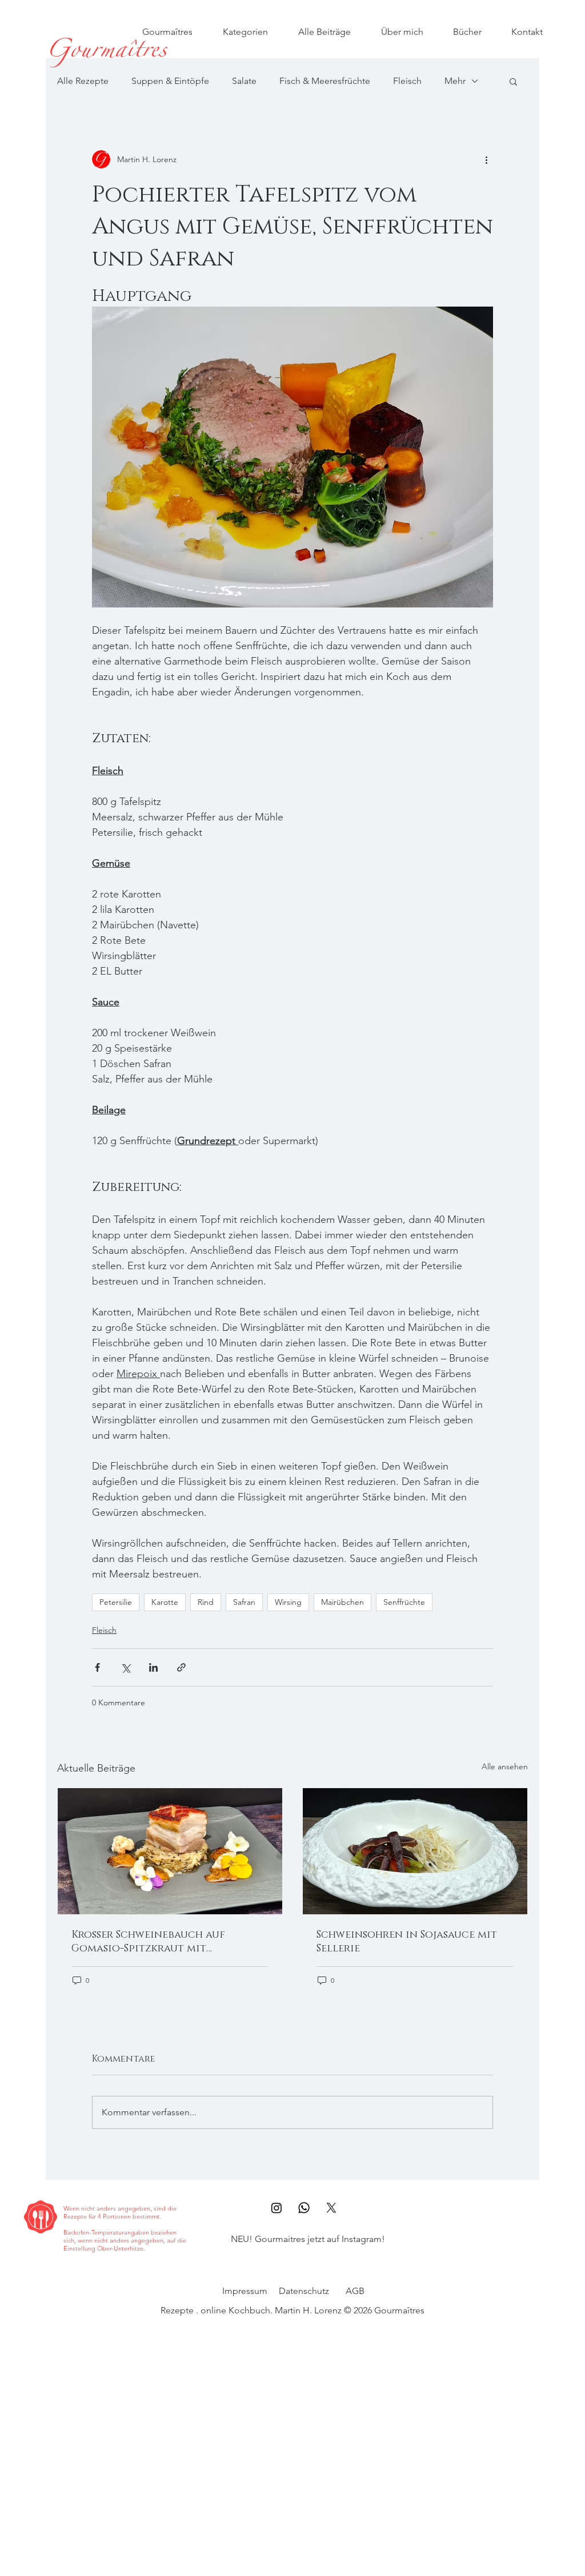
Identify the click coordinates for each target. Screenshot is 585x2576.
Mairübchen (342, 1602)
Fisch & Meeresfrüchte (325, 81)
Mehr (455, 81)
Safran (244, 1602)
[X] (331, 2208)
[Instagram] (277, 2208)
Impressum (245, 2291)
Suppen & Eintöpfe (170, 81)
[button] (513, 81)
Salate (244, 81)
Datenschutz (304, 2291)
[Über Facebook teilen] (97, 1667)
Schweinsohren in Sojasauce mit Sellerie (407, 1942)
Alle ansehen (505, 1766)
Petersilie (116, 1602)
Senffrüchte (404, 1602)
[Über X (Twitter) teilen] (125, 1667)
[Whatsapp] (304, 2208)
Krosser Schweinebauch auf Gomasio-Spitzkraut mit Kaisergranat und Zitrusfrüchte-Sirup (166, 1942)
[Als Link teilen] (181, 1667)
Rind (206, 1602)
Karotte (165, 1602)
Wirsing (288, 1602)
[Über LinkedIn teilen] (153, 1667)
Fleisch (407, 81)
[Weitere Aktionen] (486, 159)
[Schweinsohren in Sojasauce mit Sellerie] (415, 1851)
